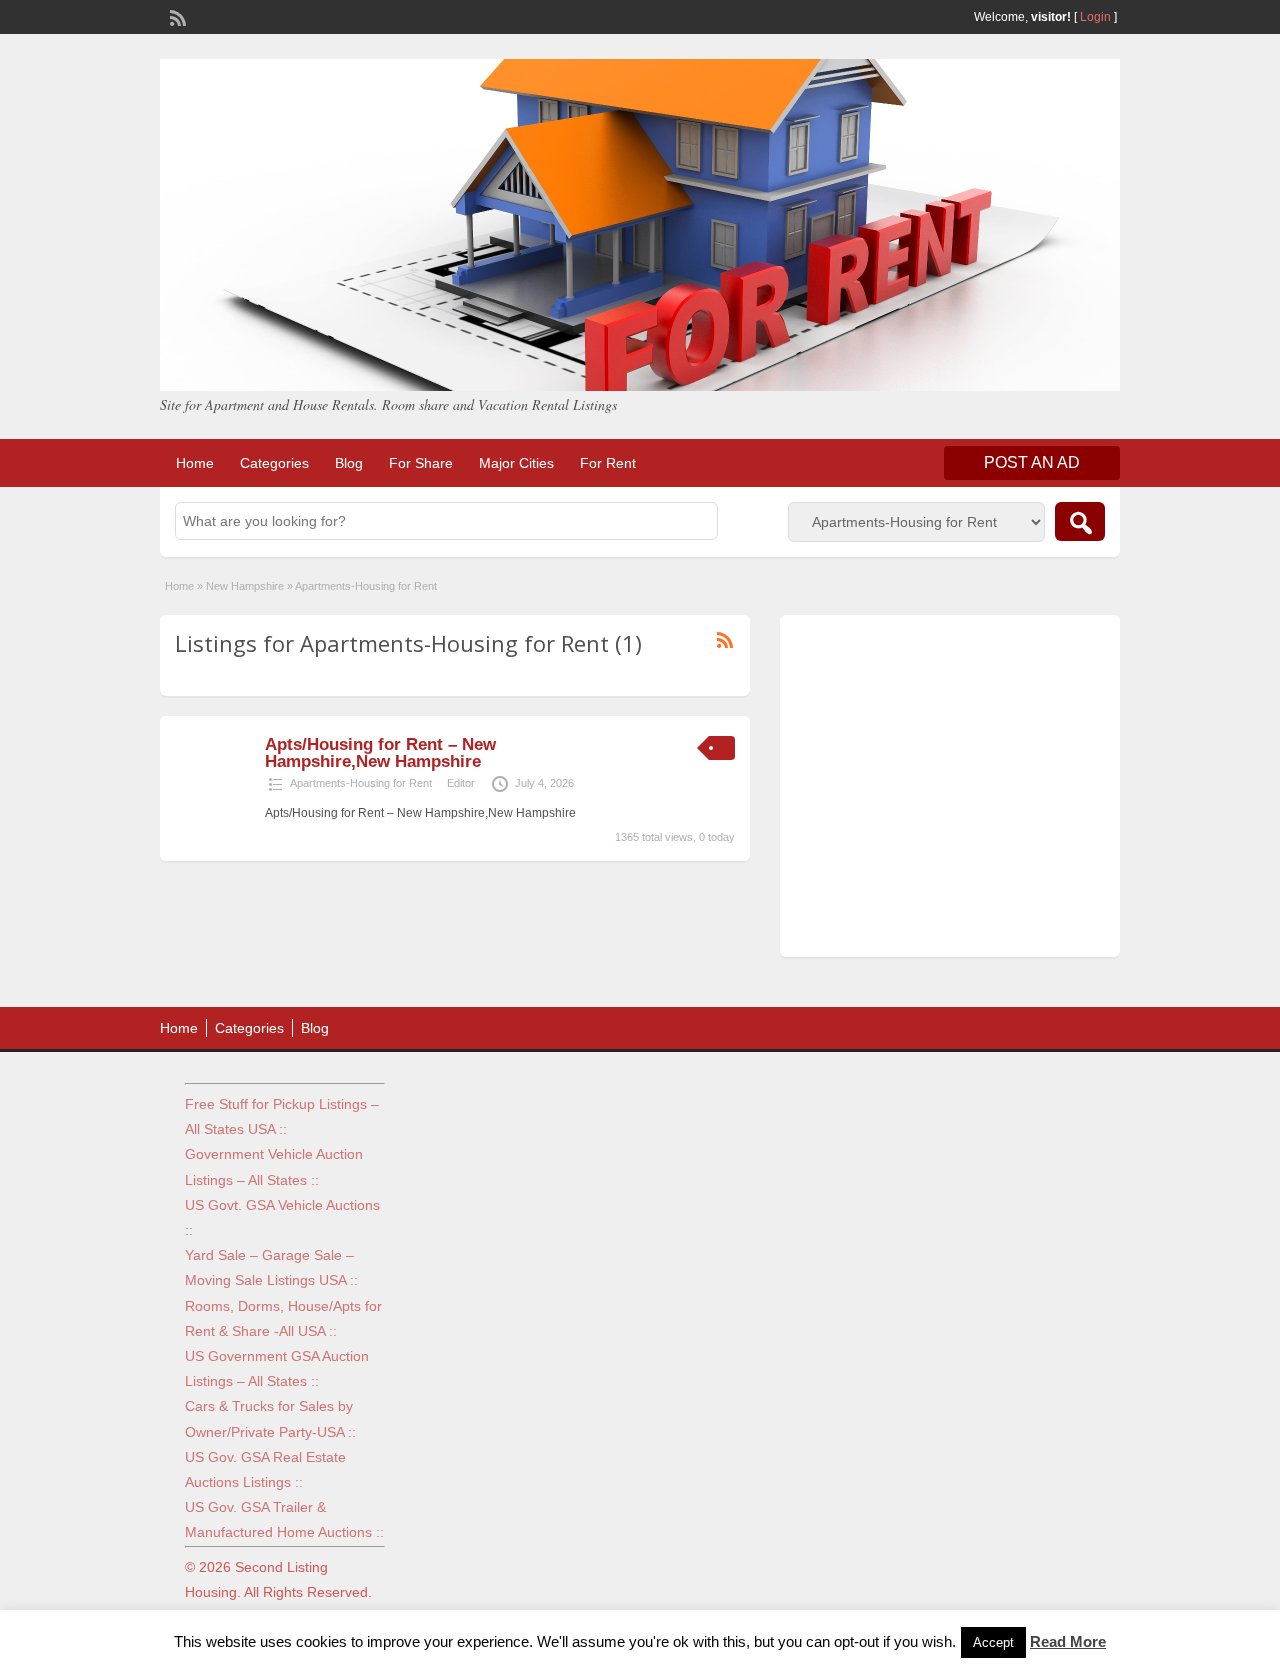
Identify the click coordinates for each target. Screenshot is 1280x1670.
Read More (1068, 1641)
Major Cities (516, 463)
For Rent (608, 463)
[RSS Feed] (176, 16)
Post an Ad (1032, 462)
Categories (274, 463)
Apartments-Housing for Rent (361, 783)
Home (195, 463)
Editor (461, 783)
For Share (421, 463)
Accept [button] (993, 1642)
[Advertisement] (950, 791)
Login (1095, 17)
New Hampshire (245, 586)
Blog (349, 463)
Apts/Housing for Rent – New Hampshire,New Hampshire (380, 753)
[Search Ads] (1080, 521)
